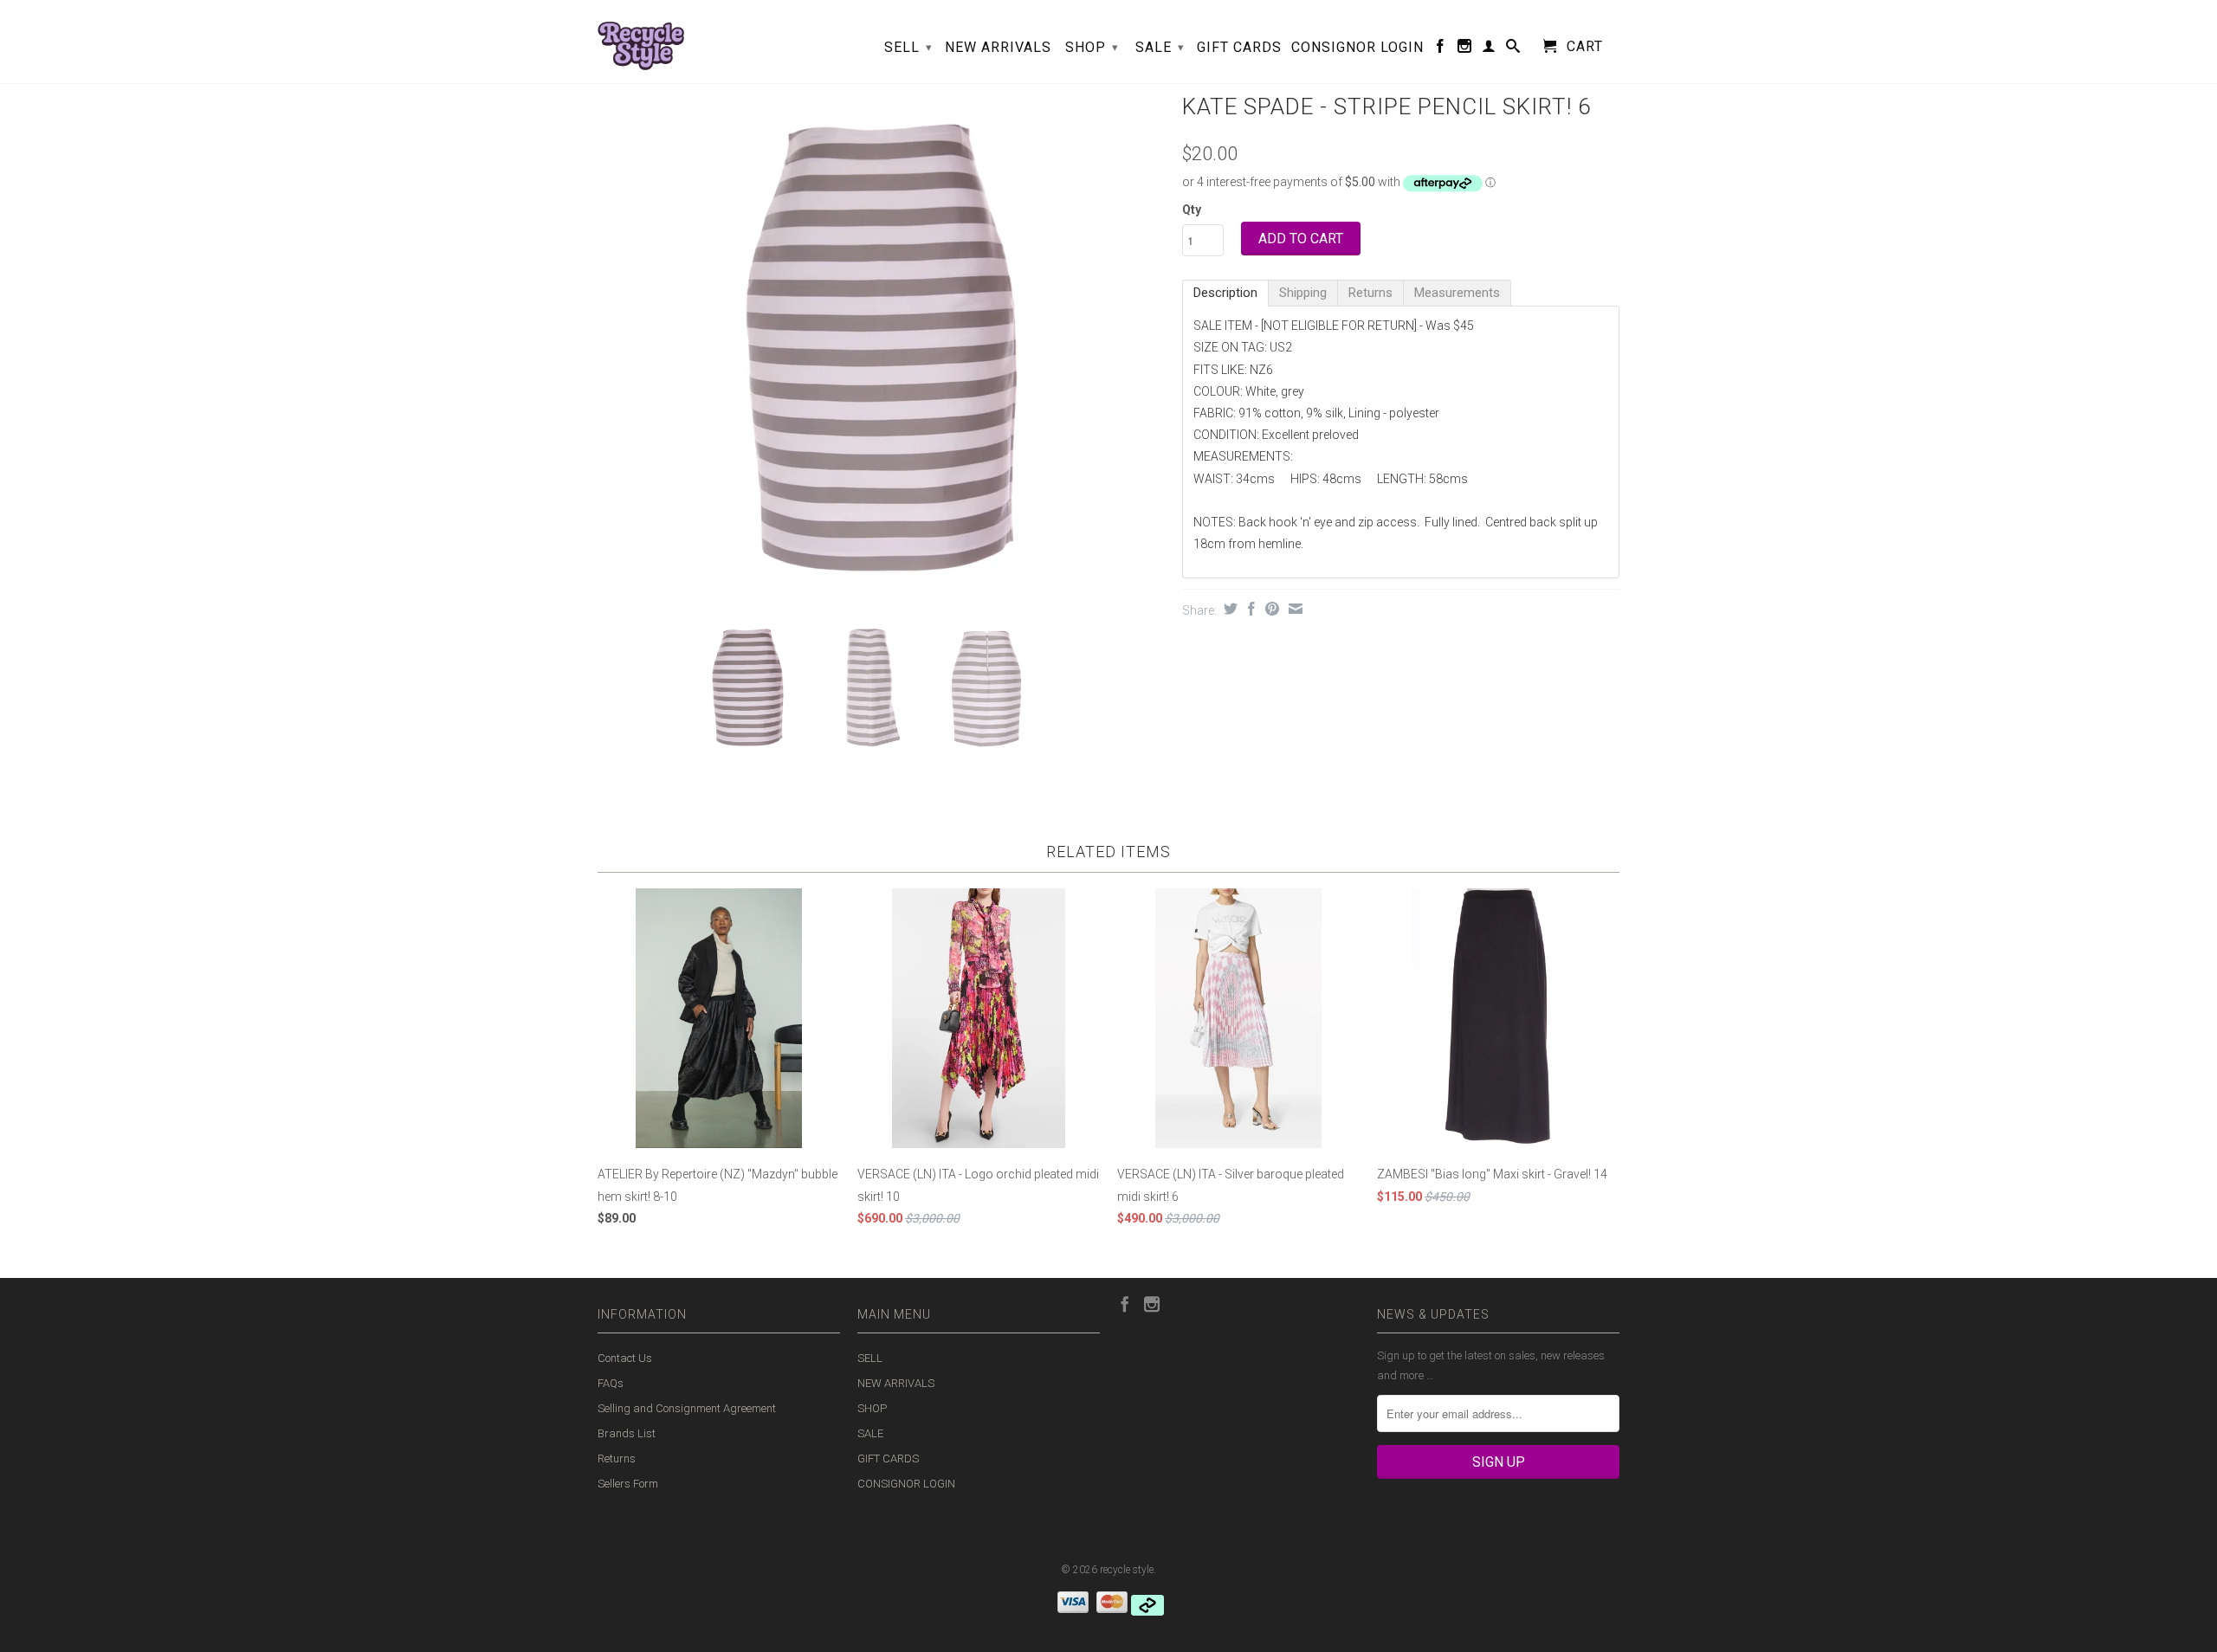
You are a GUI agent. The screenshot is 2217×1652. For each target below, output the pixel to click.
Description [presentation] (1225, 293)
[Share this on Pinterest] (1270, 609)
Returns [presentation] (1370, 293)
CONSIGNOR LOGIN (1357, 48)
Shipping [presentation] (1303, 293)
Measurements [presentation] (1457, 293)
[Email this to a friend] (1293, 609)
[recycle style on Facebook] (1441, 49)
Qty (1192, 210)
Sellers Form (628, 1484)
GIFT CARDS (1239, 48)
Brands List (627, 1433)
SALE (1160, 47)
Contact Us (625, 1358)
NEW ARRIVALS (998, 48)
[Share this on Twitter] (1228, 609)
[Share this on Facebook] (1249, 609)
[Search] (1513, 49)
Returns (617, 1458)
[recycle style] (641, 42)
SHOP (1092, 47)
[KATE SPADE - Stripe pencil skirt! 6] (881, 346)
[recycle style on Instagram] (1465, 49)
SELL (908, 47)
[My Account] (1489, 49)
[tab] (1225, 293)
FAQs (611, 1383)
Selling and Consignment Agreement (687, 1408)
